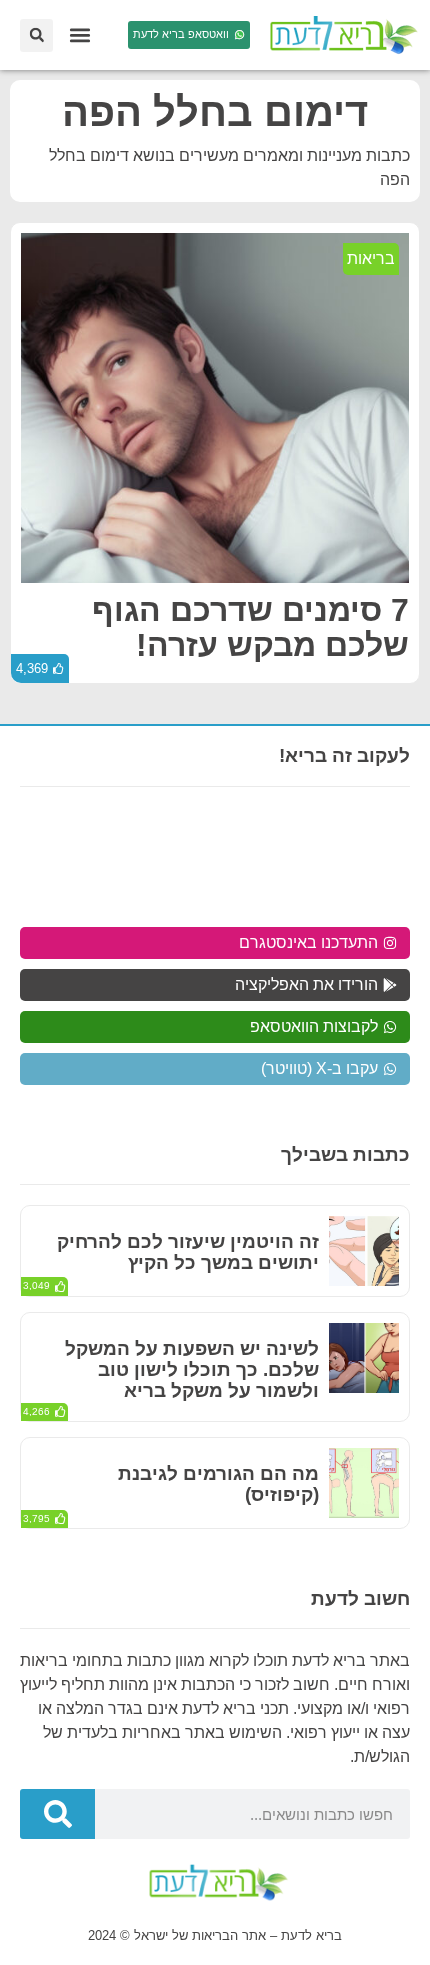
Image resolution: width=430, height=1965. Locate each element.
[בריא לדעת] (340, 35)
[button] (79, 35)
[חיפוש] (57, 1814)
